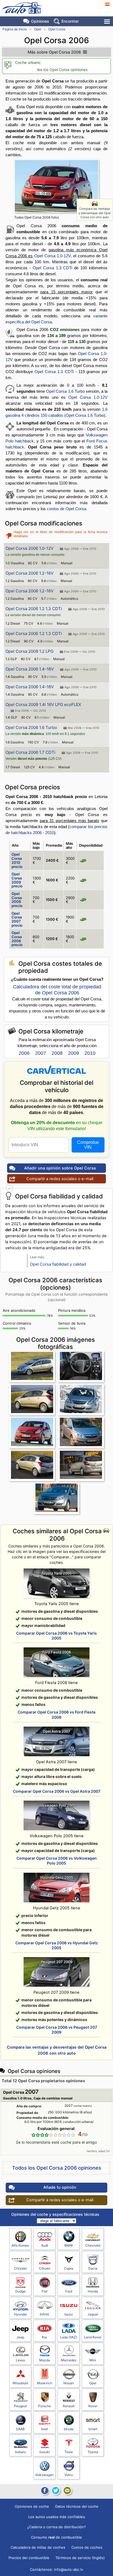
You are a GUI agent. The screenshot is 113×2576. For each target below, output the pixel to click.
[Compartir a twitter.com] (56, 2491)
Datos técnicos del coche (77, 2506)
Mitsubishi (20, 2383)
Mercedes (69, 2360)
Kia (44, 2337)
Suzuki (45, 2452)
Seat (44, 2429)
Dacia (93, 2268)
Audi (45, 2245)
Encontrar (70, 21)
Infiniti (44, 2314)
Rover (93, 2406)
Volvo (69, 2475)
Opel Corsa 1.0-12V (52, 256)
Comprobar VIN (88, 1145)
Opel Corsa (57, 29)
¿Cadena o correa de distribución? (56, 2527)
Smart (93, 2429)
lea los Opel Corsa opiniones (62, 70)
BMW (69, 2245)
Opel (38, 29)
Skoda (69, 2429)
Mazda (45, 2360)
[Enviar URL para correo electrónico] (67, 2491)
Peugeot (20, 2406)
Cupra (69, 2268)
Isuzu (69, 2314)
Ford (69, 2291)
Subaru (20, 2452)
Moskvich (45, 2383)
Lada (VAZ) (69, 2337)
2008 (57, 1053)
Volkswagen (44, 2475)
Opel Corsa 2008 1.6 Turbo (31, 727)
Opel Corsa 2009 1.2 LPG (29, 651)
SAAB (20, 2429)
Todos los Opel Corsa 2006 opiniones (57, 2168)
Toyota (93, 2452)
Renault (69, 2406)
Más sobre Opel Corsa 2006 (54, 52)
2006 (24, 1053)
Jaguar (93, 2314)
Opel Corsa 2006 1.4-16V (30, 669)
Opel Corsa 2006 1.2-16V (29, 573)
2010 (90, 1053)
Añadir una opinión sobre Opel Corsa (60, 1168)
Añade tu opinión (60, 2187)
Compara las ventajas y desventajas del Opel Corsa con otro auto (94, 213)
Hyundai (20, 2314)
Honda (93, 2291)
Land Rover (93, 2337)
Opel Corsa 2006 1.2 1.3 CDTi (34, 609)
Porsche (44, 2406)
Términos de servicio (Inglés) (80, 2558)
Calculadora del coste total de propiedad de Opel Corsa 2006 (57, 990)
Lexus (20, 2360)
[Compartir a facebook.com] (44, 2491)
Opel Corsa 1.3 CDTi (53, 268)
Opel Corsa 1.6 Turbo (65, 391)
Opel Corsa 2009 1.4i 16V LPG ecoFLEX (43, 704)
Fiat (45, 2291)
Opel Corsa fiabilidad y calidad (58, 1264)
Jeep (20, 2337)
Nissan (69, 2383)
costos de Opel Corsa (67, 509)
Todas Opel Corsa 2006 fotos (37, 217)
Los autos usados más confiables (57, 2517)
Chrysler (20, 2268)
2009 (74, 1053)
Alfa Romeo (20, 2245)
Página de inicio (15, 29)
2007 (41, 1053)
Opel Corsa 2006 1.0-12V (29, 548)
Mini (93, 2360)
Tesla (69, 2452)
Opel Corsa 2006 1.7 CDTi (30, 752)
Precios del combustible (29, 2558)
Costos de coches (87, 2547)
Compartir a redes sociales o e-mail (60, 1179)
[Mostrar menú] (107, 21)
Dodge (20, 2291)
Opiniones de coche (32, 2506)
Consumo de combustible (56, 2537)
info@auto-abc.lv (69, 2569)
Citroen (45, 2268)
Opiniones (40, 21)
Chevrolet (93, 2245)
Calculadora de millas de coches (38, 2547)
